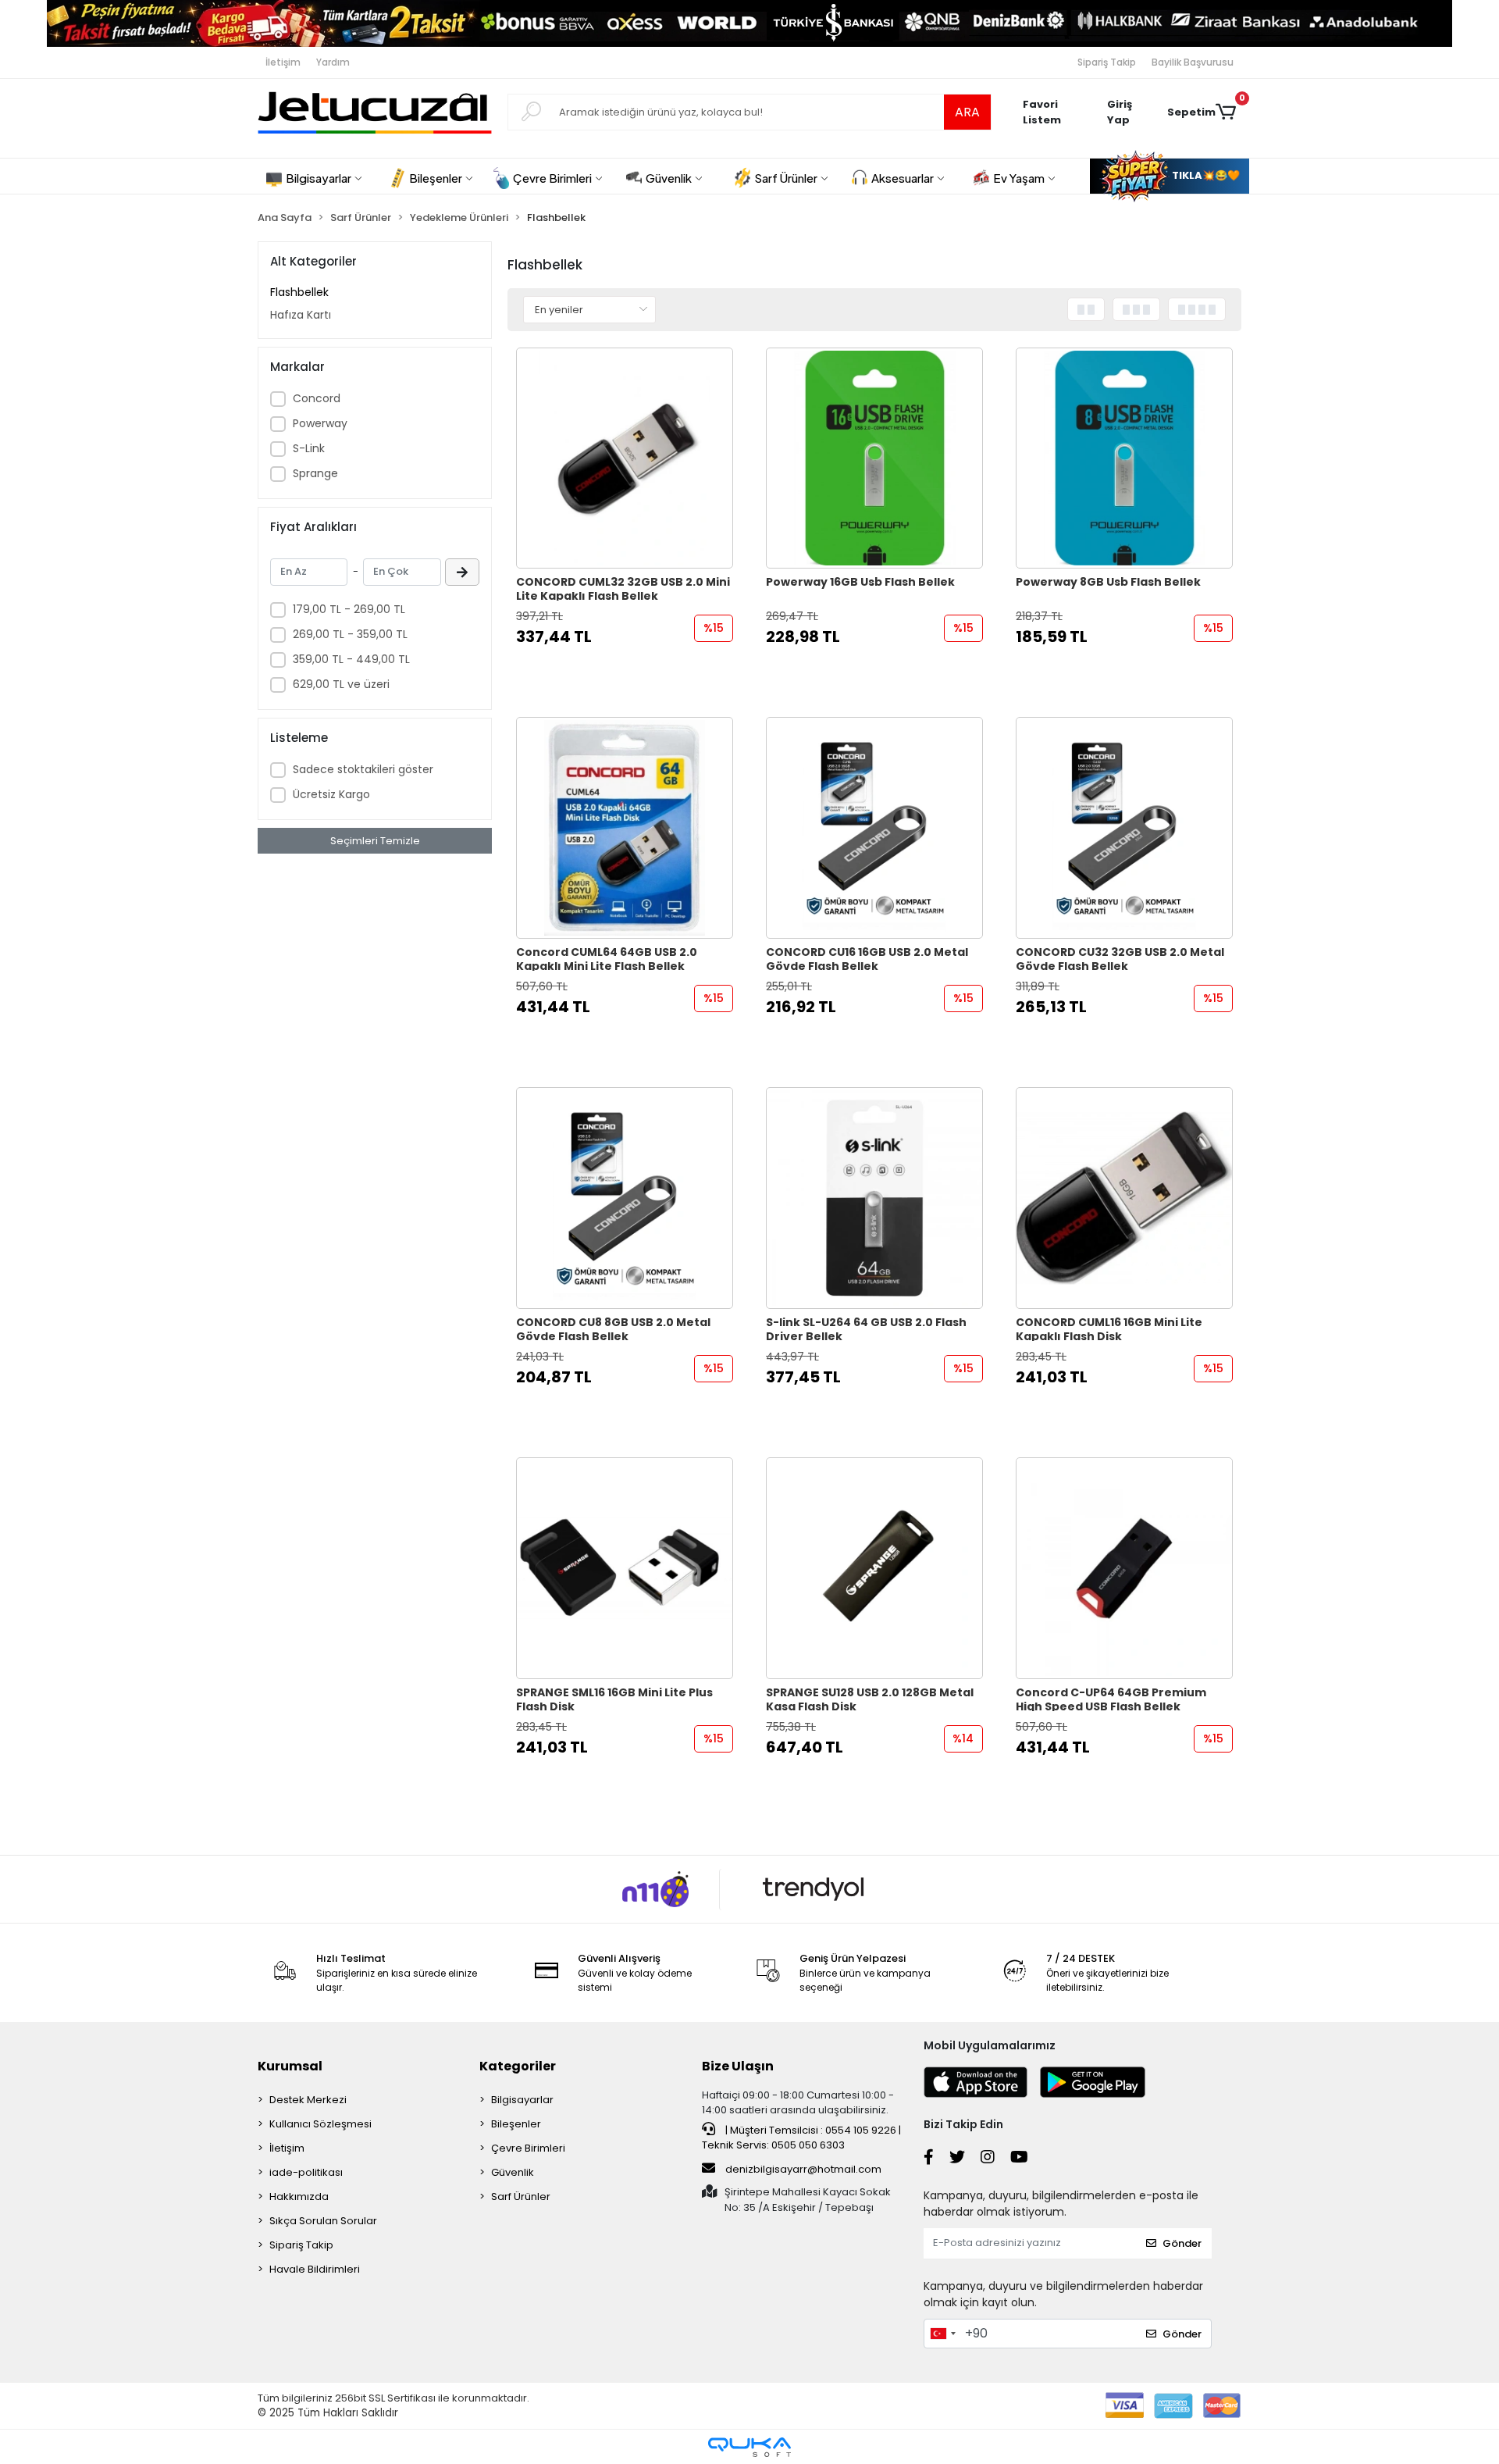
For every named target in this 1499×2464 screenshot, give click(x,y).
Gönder (1182, 2243)
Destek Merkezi (308, 2100)
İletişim (283, 62)
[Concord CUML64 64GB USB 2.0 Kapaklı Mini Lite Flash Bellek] (625, 828)
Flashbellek (299, 292)
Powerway (320, 423)
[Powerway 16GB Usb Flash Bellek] (874, 458)
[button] (1129, 112)
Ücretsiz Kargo (331, 794)
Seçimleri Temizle (375, 841)
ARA (967, 112)
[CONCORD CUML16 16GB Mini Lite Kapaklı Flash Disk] (1124, 1198)
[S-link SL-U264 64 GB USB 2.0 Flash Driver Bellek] (874, 1198)
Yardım (333, 62)
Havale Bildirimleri (315, 2269)
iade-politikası (306, 2172)
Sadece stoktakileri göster (363, 769)
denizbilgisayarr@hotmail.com (803, 2169)
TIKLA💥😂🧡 (1205, 175)
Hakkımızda (299, 2197)
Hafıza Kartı (301, 315)
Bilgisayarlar (522, 2100)
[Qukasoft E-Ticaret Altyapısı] (749, 2447)
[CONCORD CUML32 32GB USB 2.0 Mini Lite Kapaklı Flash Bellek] (625, 458)
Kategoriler (518, 2066)
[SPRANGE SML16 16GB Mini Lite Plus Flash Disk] (625, 1568)
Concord (317, 398)
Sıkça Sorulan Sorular (323, 2221)
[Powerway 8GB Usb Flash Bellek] (1124, 458)
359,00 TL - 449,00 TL (351, 659)
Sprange (315, 473)
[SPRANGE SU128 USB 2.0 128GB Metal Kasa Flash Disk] (874, 1568)
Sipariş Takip (1107, 62)
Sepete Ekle (633, 667)
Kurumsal (290, 2066)
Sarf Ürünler (521, 2197)
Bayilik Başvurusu (1193, 62)
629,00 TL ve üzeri (341, 684)
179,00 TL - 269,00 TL (349, 609)
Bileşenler (516, 2124)
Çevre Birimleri (528, 2148)
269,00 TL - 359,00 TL (350, 634)
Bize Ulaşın (738, 2066)
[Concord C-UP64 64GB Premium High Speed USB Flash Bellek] (1124, 1568)
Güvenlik (513, 2172)
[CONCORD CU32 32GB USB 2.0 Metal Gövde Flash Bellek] (1124, 828)
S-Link (309, 448)
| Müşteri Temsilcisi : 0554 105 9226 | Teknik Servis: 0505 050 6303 (801, 2138)
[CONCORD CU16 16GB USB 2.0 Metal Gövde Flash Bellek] (874, 828)
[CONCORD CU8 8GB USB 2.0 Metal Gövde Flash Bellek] (625, 1198)
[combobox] (942, 2334)
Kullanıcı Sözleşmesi (320, 2124)
